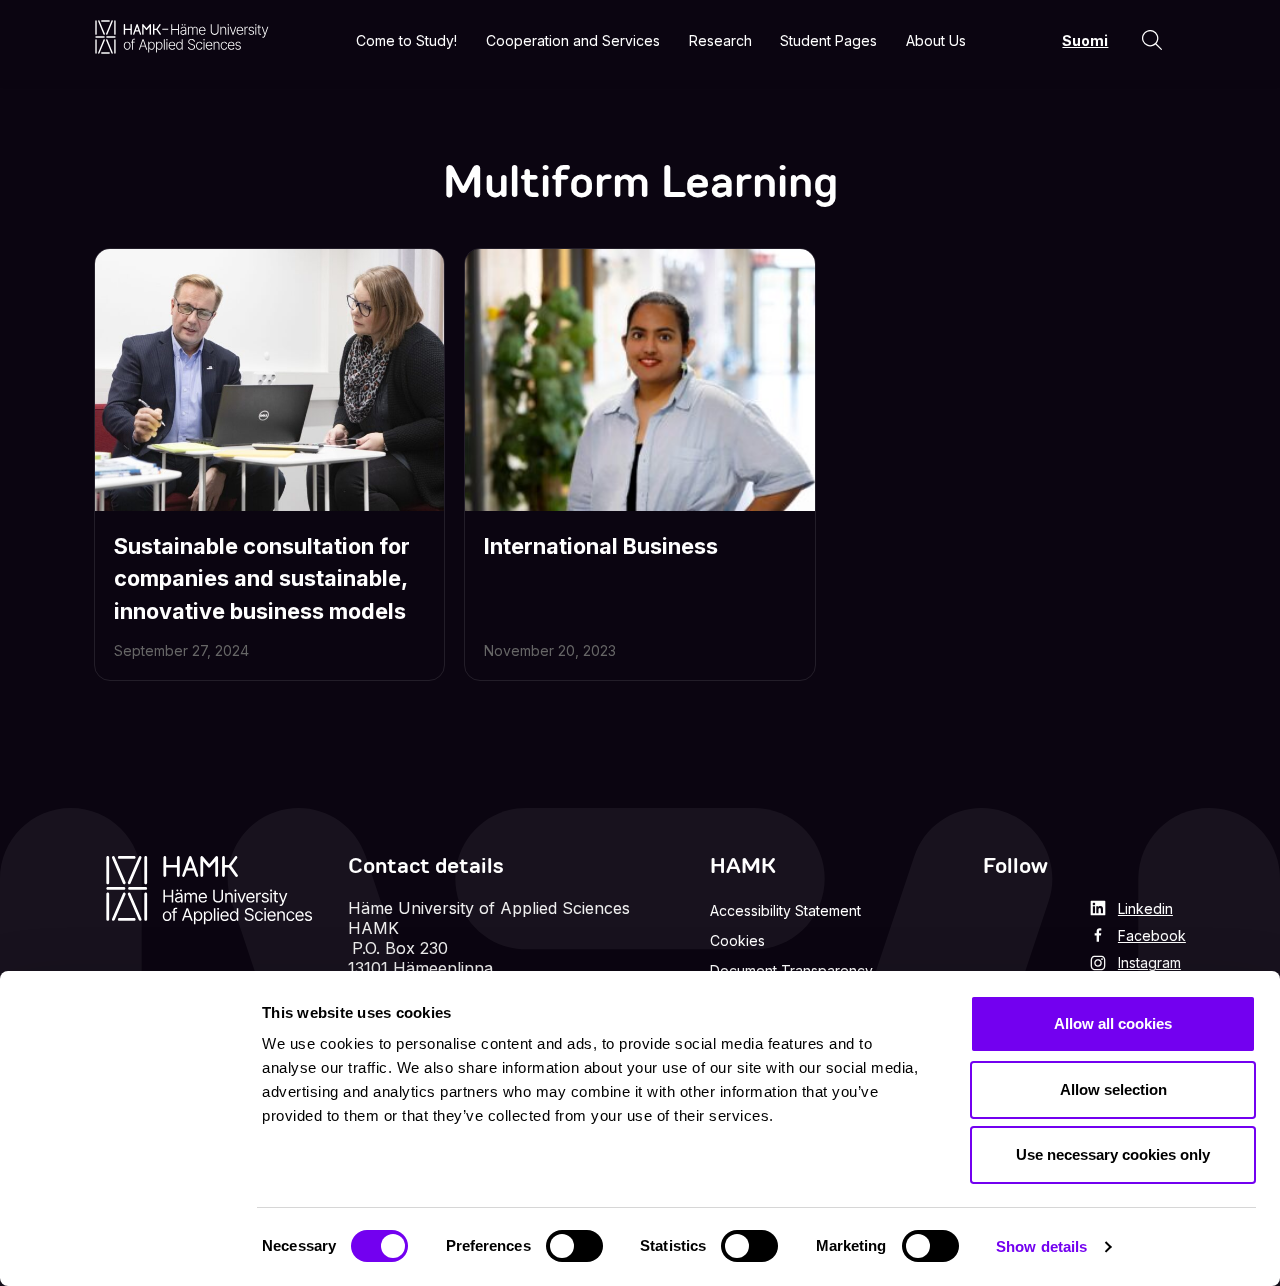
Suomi (1085, 40)
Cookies (737, 940)
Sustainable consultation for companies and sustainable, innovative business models (262, 578)
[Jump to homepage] (181, 36)
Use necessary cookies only (1113, 1154)
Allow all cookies (1113, 1023)
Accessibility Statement (785, 910)
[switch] (574, 1246)
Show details (1041, 1246)
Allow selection (1113, 1089)
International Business (601, 546)
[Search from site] (1152, 40)
